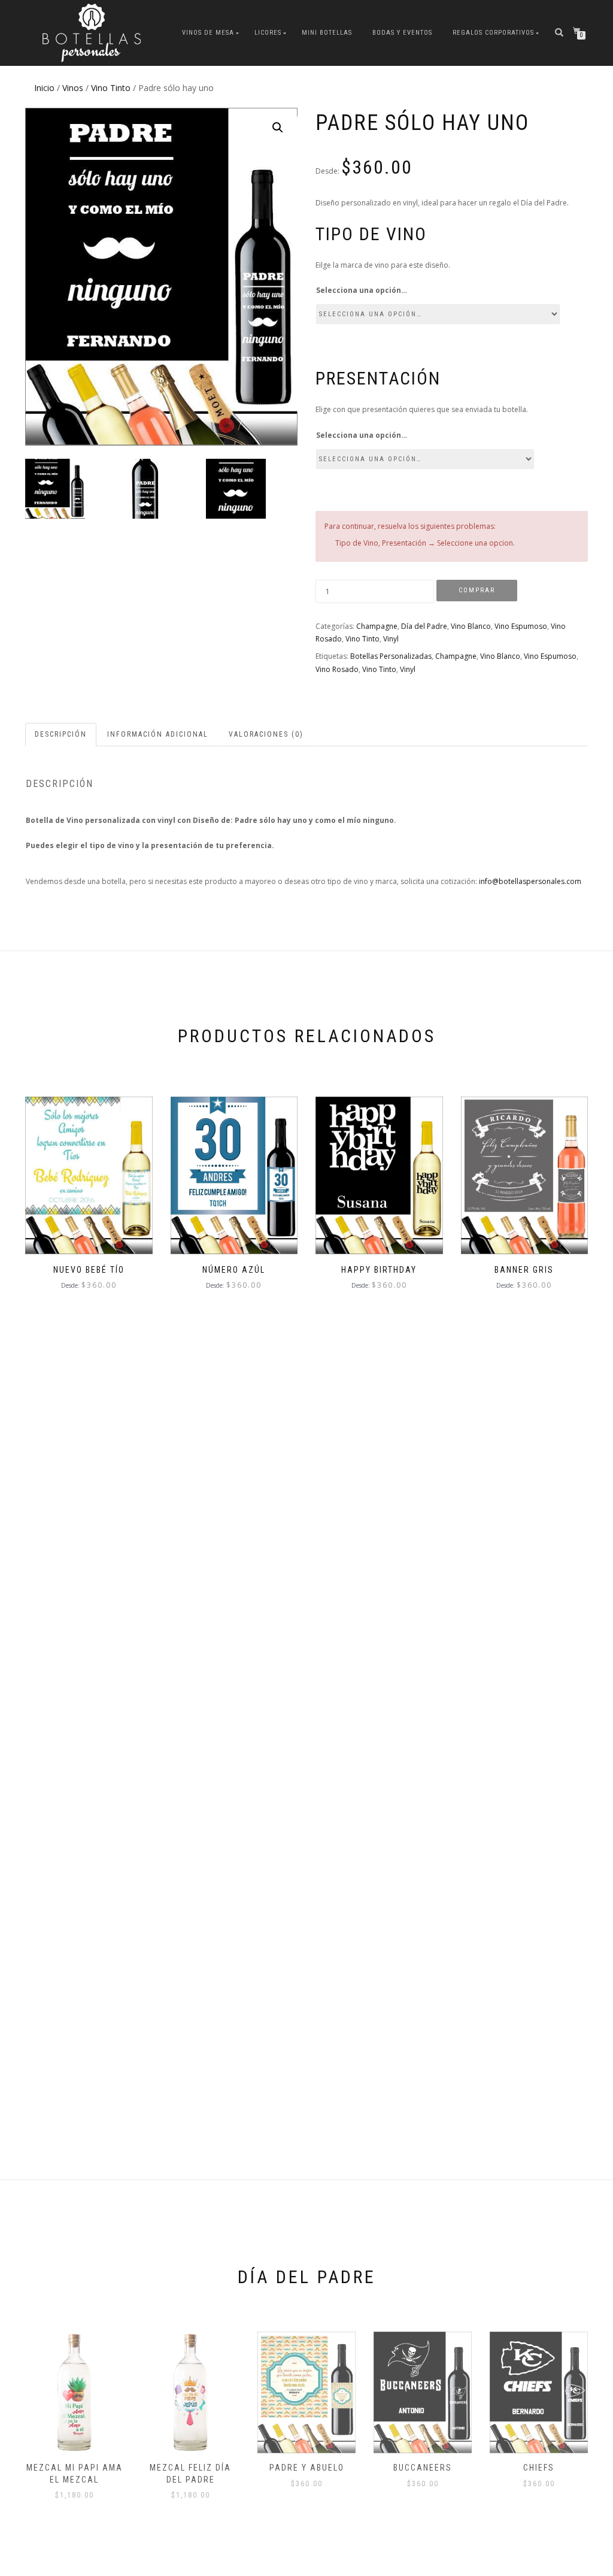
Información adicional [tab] (158, 734)
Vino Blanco (471, 626)
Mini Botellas (327, 33)
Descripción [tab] (61, 734)
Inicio (44, 88)
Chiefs (539, 2468)
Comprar (477, 590)
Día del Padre (424, 626)
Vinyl (391, 639)
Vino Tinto (111, 88)
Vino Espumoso (521, 626)
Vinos (73, 88)
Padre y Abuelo (307, 2468)
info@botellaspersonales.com (530, 881)
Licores (268, 33)
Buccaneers (423, 2468)
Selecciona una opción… (362, 290)
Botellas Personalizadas (391, 656)
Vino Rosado (337, 669)
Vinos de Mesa (208, 33)
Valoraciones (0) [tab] (266, 734)
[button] (278, 128)
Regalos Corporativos (493, 33)
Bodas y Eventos (402, 33)
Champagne (377, 626)
